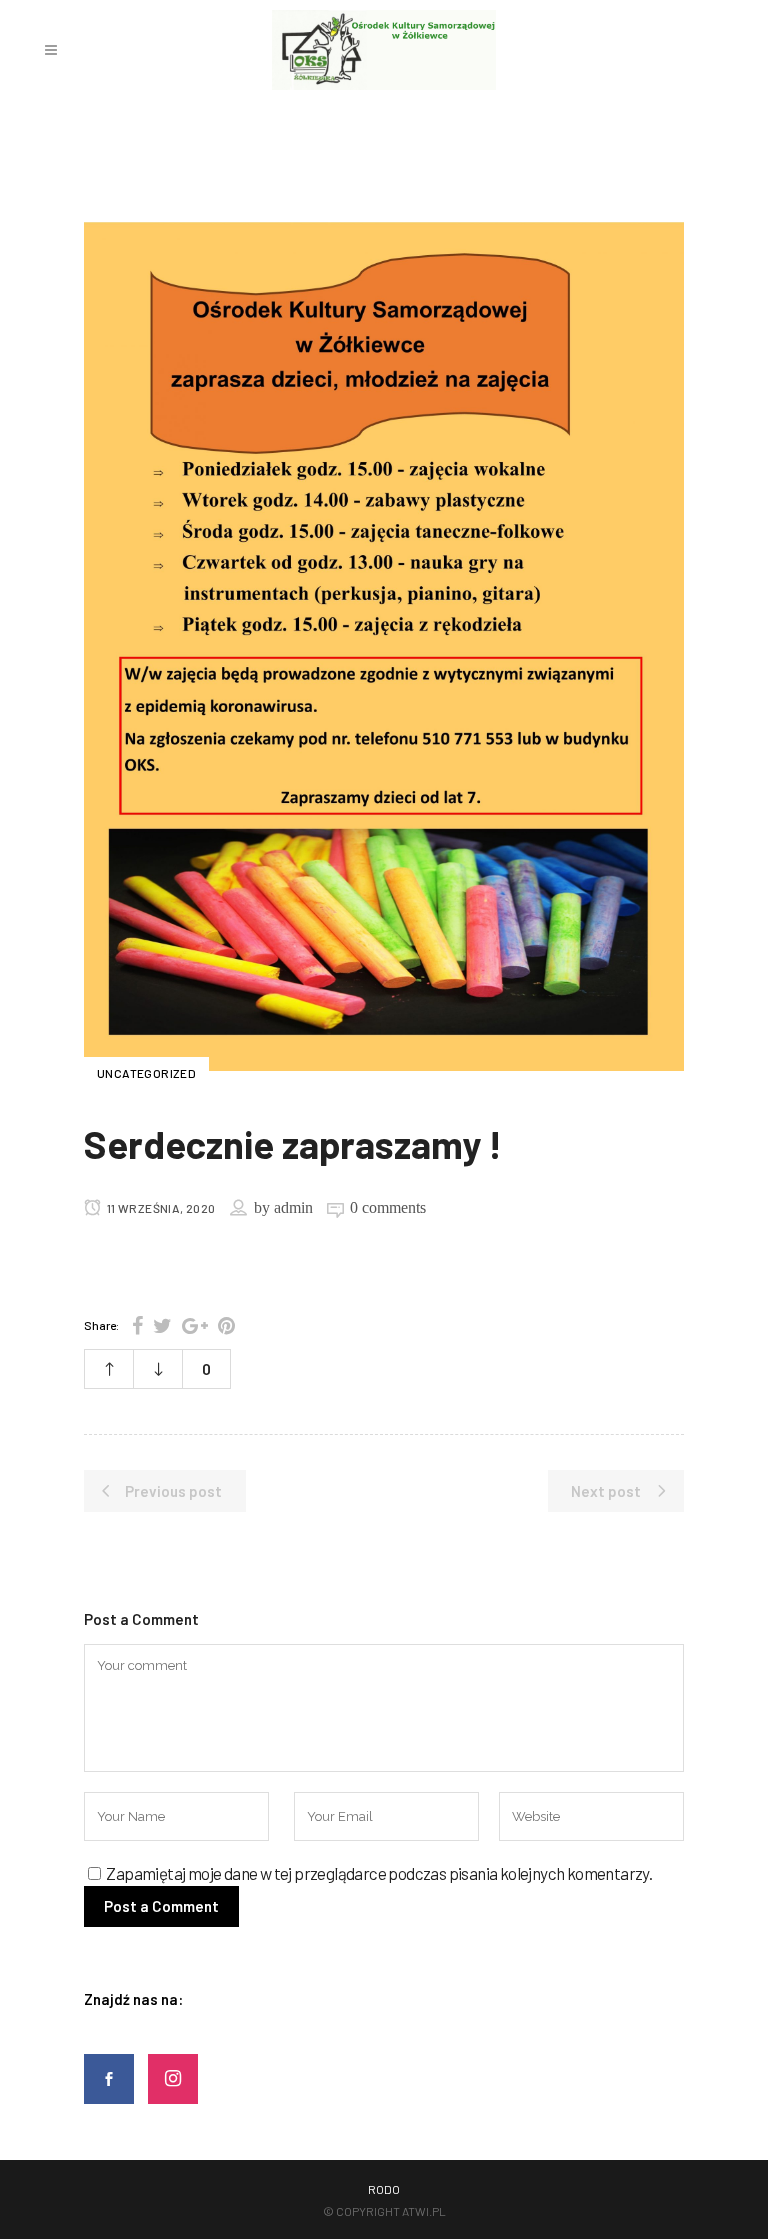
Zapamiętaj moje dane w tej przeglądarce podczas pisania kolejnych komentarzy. (379, 1873)
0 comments (388, 1207)
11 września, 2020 (159, 1208)
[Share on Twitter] (162, 1325)
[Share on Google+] (195, 1325)
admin (293, 1207)
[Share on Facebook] (137, 1325)
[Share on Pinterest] (226, 1325)
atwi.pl (424, 2211)
